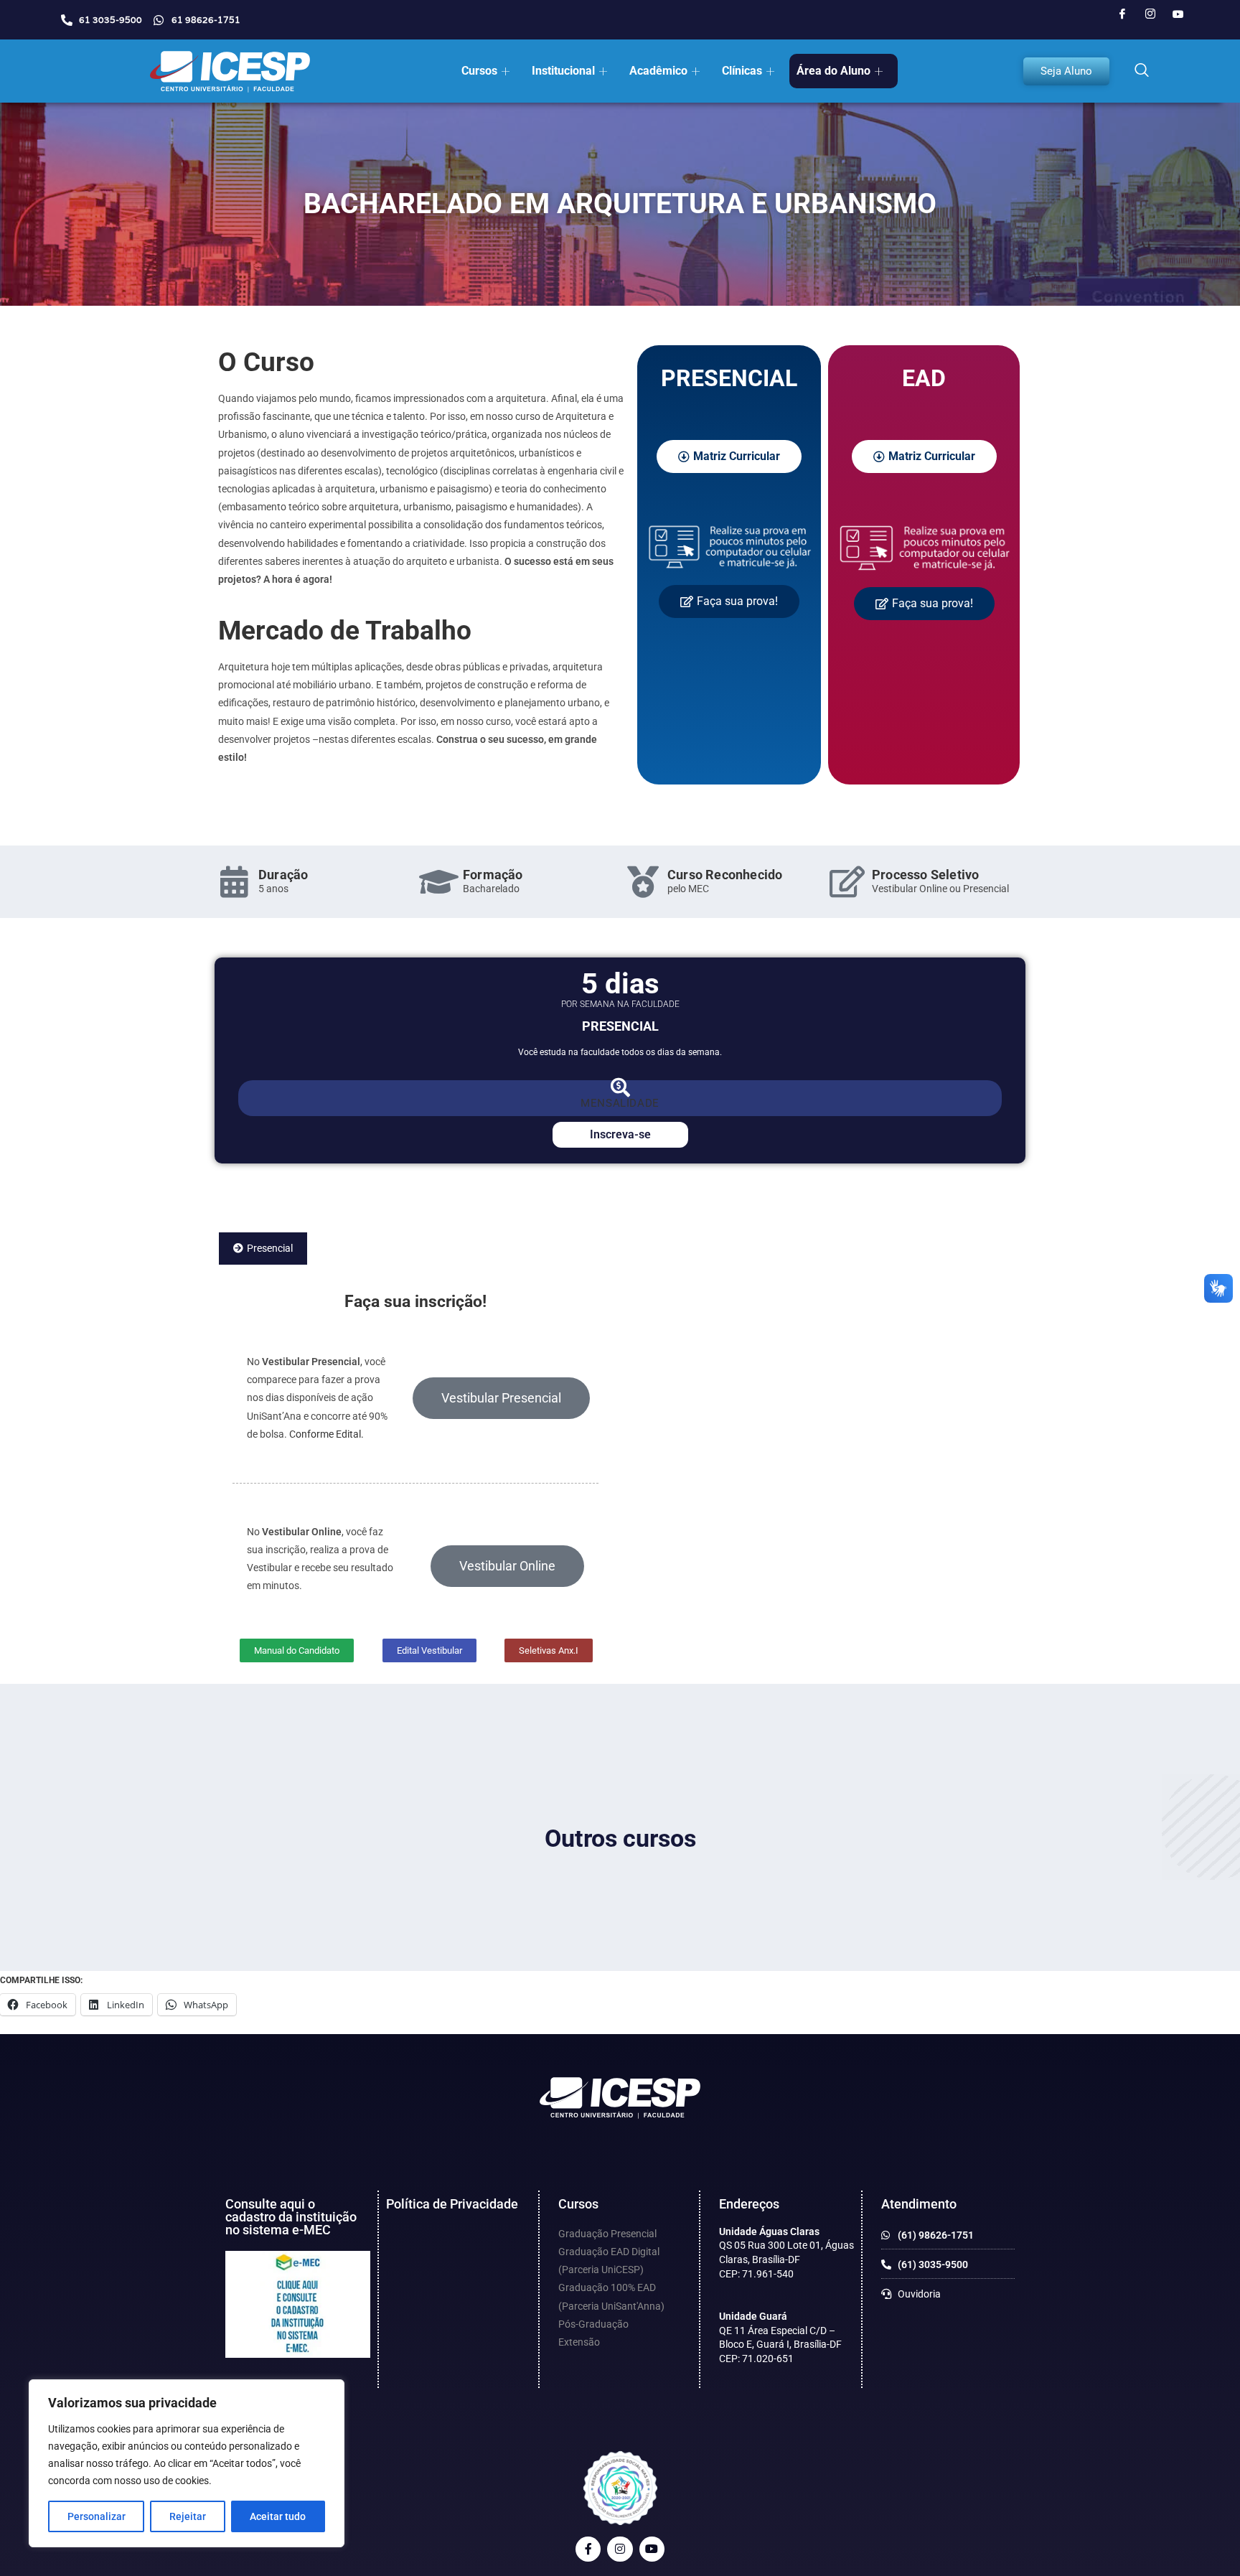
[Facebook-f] (588, 2549)
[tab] (263, 1249)
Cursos (479, 71)
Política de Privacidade (452, 2204)
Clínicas (742, 71)
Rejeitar (188, 2516)
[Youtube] (1178, 14)
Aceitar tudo (278, 2516)
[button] (1142, 71)
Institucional (563, 71)
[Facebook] (1122, 14)
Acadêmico (658, 71)
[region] (187, 2463)
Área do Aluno (833, 71)
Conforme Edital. (327, 1434)
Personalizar (97, 2516)
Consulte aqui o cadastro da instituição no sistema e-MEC (291, 2217)
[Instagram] (1150, 14)
